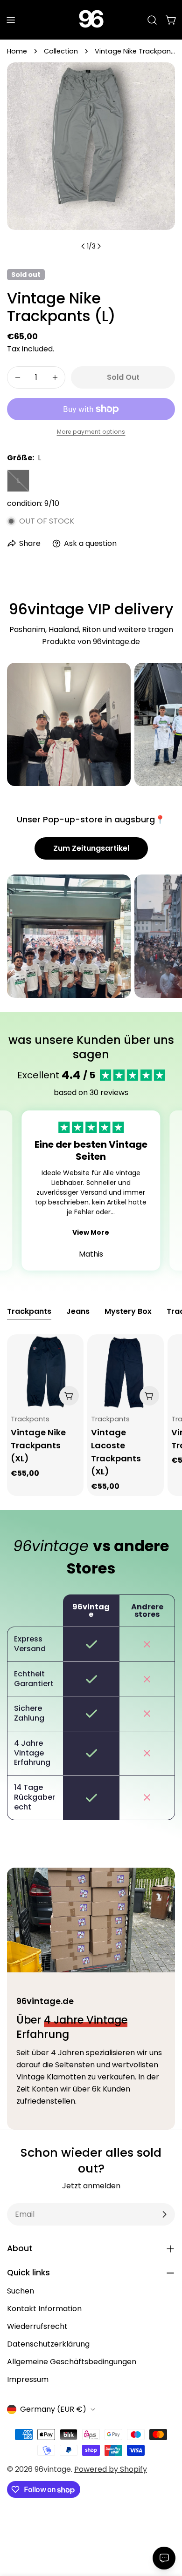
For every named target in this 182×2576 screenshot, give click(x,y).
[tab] (29, 1312)
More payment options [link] (91, 432)
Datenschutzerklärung (48, 2344)
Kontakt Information (44, 2309)
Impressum (28, 2379)
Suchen (21, 2291)
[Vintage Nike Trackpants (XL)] (45, 1372)
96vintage (53, 2469)
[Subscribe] (164, 2214)
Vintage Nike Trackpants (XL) (38, 1445)
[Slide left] (83, 246)
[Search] (152, 20)
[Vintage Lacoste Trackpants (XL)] (126, 1372)
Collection (61, 51)
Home (17, 51)
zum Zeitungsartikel (91, 848)
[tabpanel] (91, 1415)
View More (91, 1232)
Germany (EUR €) (53, 2409)
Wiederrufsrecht (37, 2326)
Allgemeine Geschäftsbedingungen (72, 2362)
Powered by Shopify (111, 2469)
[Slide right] (99, 246)
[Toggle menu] (11, 20)
